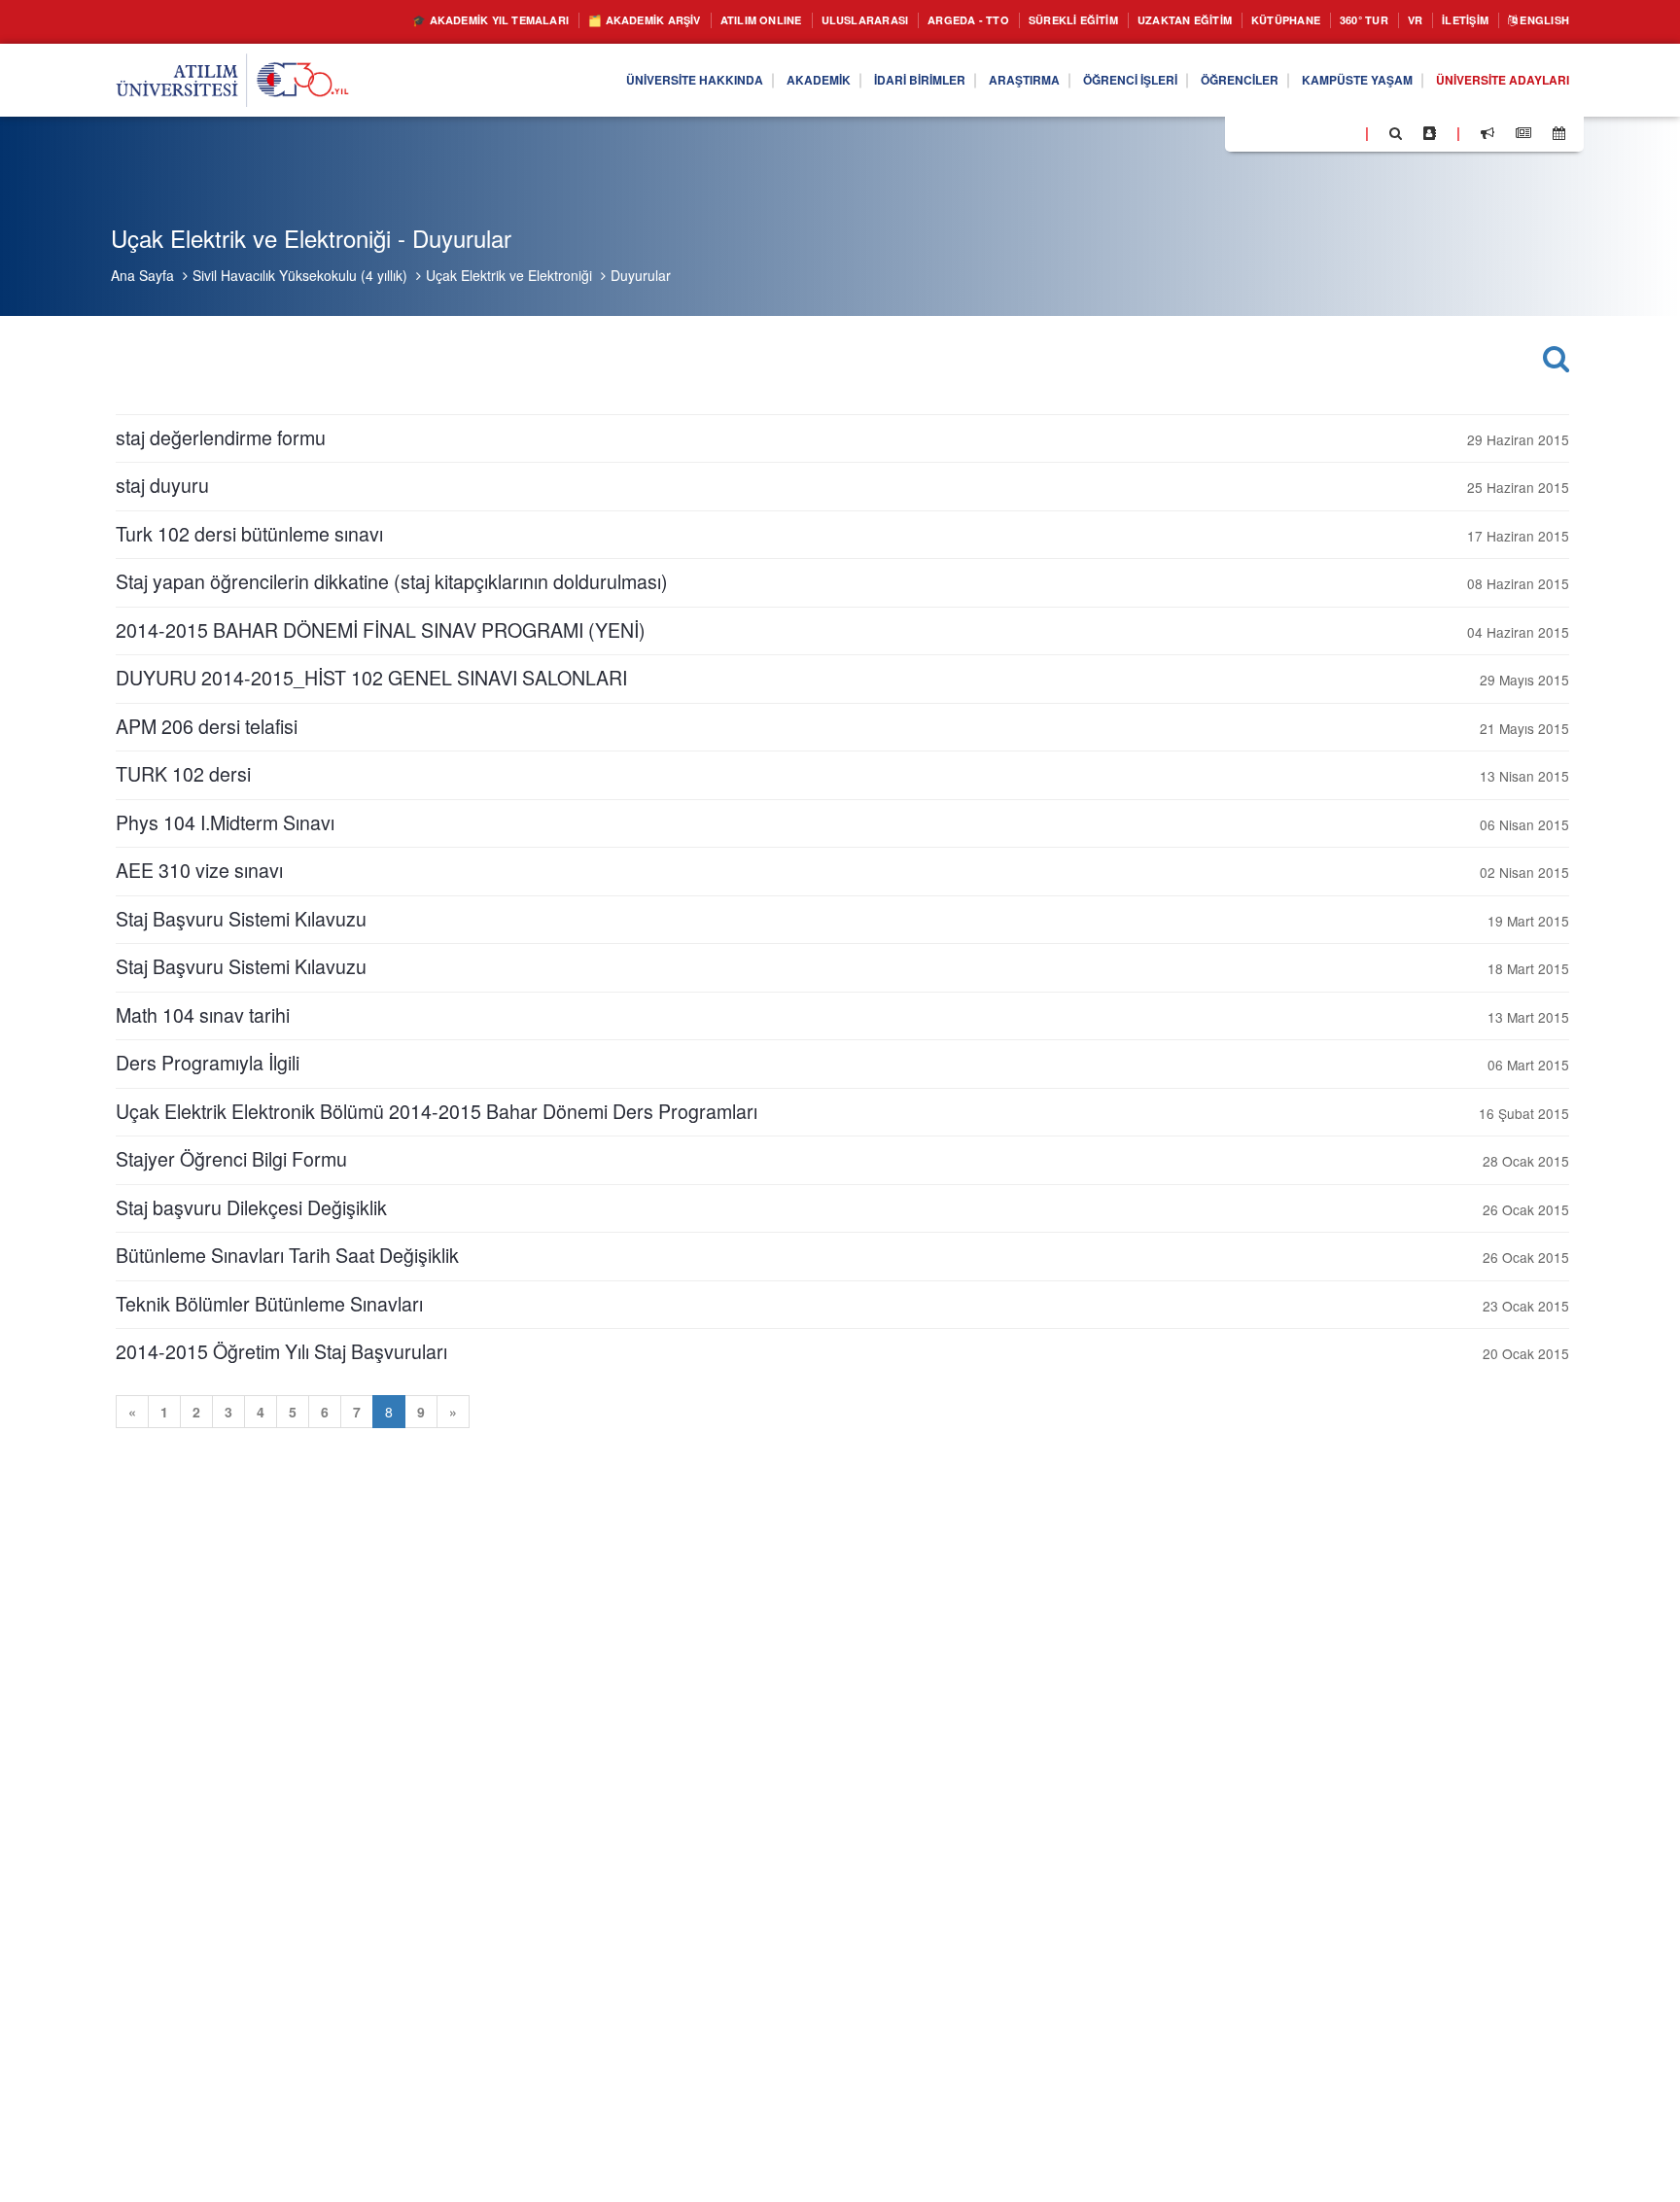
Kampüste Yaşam (1329, 81)
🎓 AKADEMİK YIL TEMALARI (335, 21)
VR (1391, 21)
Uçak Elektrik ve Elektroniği (509, 275)
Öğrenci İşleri (1072, 81)
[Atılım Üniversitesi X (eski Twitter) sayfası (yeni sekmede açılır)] (1269, 134)
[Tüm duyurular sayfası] (1487, 133)
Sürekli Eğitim (1003, 21)
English (1538, 21)
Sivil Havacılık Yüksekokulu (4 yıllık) (300, 275)
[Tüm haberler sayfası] (1523, 133)
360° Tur (1334, 21)
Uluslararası (766, 21)
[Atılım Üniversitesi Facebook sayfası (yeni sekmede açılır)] (1245, 132)
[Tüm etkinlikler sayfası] (1559, 133)
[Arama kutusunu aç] (1396, 133)
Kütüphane (1246, 21)
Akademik (722, 81)
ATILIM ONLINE (648, 21)
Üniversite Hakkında (584, 81)
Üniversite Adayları (1492, 81)
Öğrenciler (1196, 81)
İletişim (1448, 21)
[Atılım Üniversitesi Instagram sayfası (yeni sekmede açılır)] (1317, 132)
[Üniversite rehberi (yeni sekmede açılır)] (1430, 133)
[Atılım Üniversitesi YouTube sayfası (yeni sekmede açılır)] (1343, 132)
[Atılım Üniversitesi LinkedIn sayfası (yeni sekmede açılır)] (1292, 132)
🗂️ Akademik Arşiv (513, 21)
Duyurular (641, 275)
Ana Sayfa (142, 275)
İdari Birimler (835, 81)
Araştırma (953, 81)
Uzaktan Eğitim (1132, 21)
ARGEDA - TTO (883, 21)
